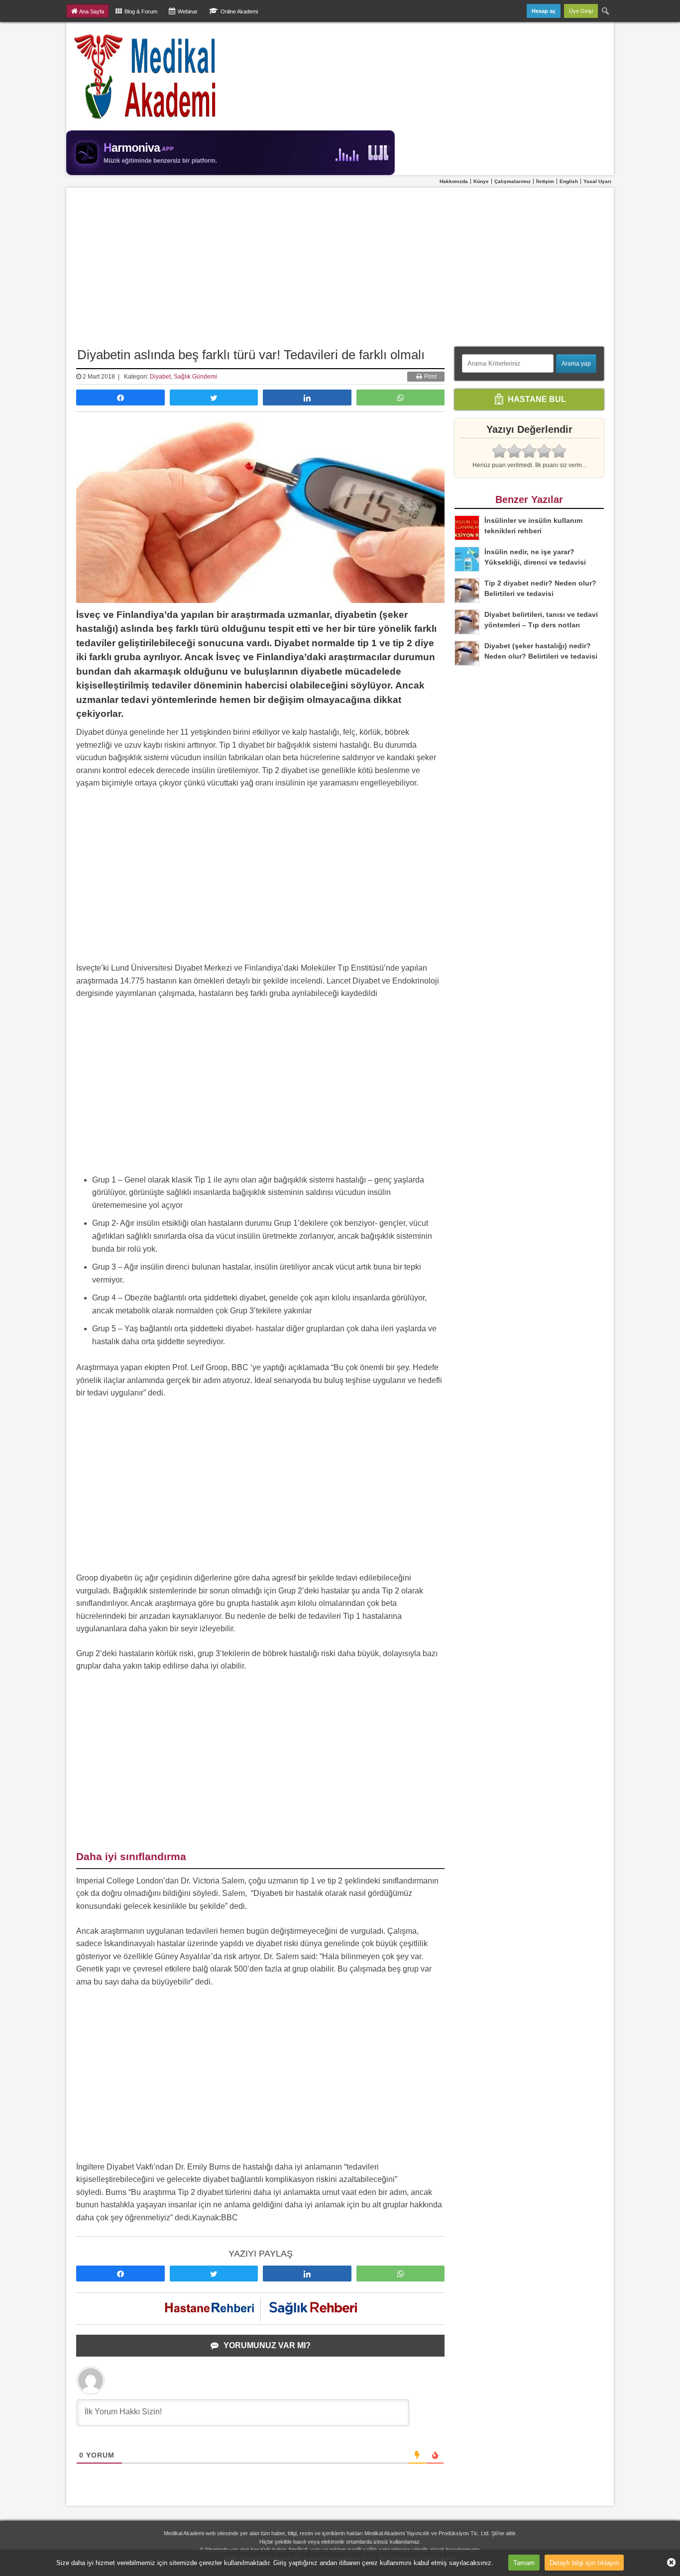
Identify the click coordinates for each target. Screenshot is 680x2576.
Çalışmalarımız (512, 181)
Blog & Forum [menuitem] (141, 11)
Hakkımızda (454, 181)
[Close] (668, 2563)
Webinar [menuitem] (188, 11)
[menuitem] (606, 11)
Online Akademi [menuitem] (239, 11)
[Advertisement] (340, 262)
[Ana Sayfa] (146, 76)
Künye (481, 181)
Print (430, 377)
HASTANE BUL (536, 399)
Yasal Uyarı (597, 181)
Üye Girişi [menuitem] (581, 11)
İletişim (545, 181)
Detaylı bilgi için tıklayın (584, 2562)
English (569, 181)
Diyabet (160, 377)
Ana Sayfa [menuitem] (92, 11)
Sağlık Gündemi (195, 377)
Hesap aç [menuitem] (544, 11)
